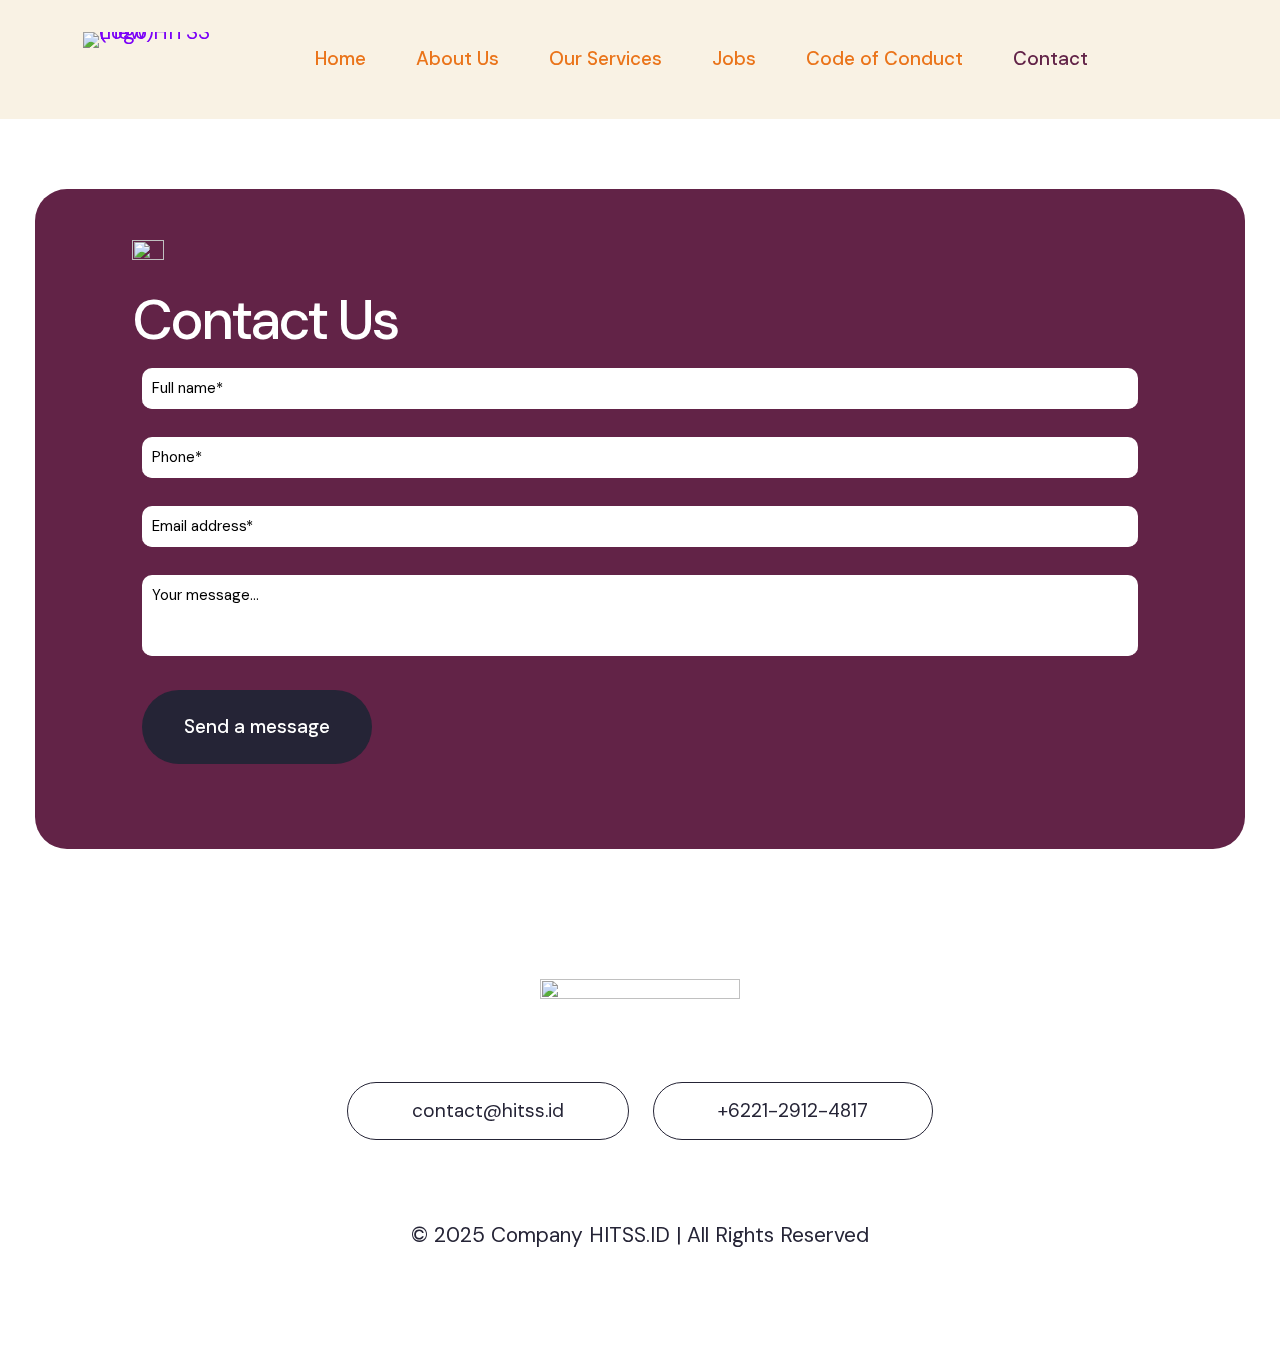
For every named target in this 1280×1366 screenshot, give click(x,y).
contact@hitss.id (488, 1110)
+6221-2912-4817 (793, 1110)
